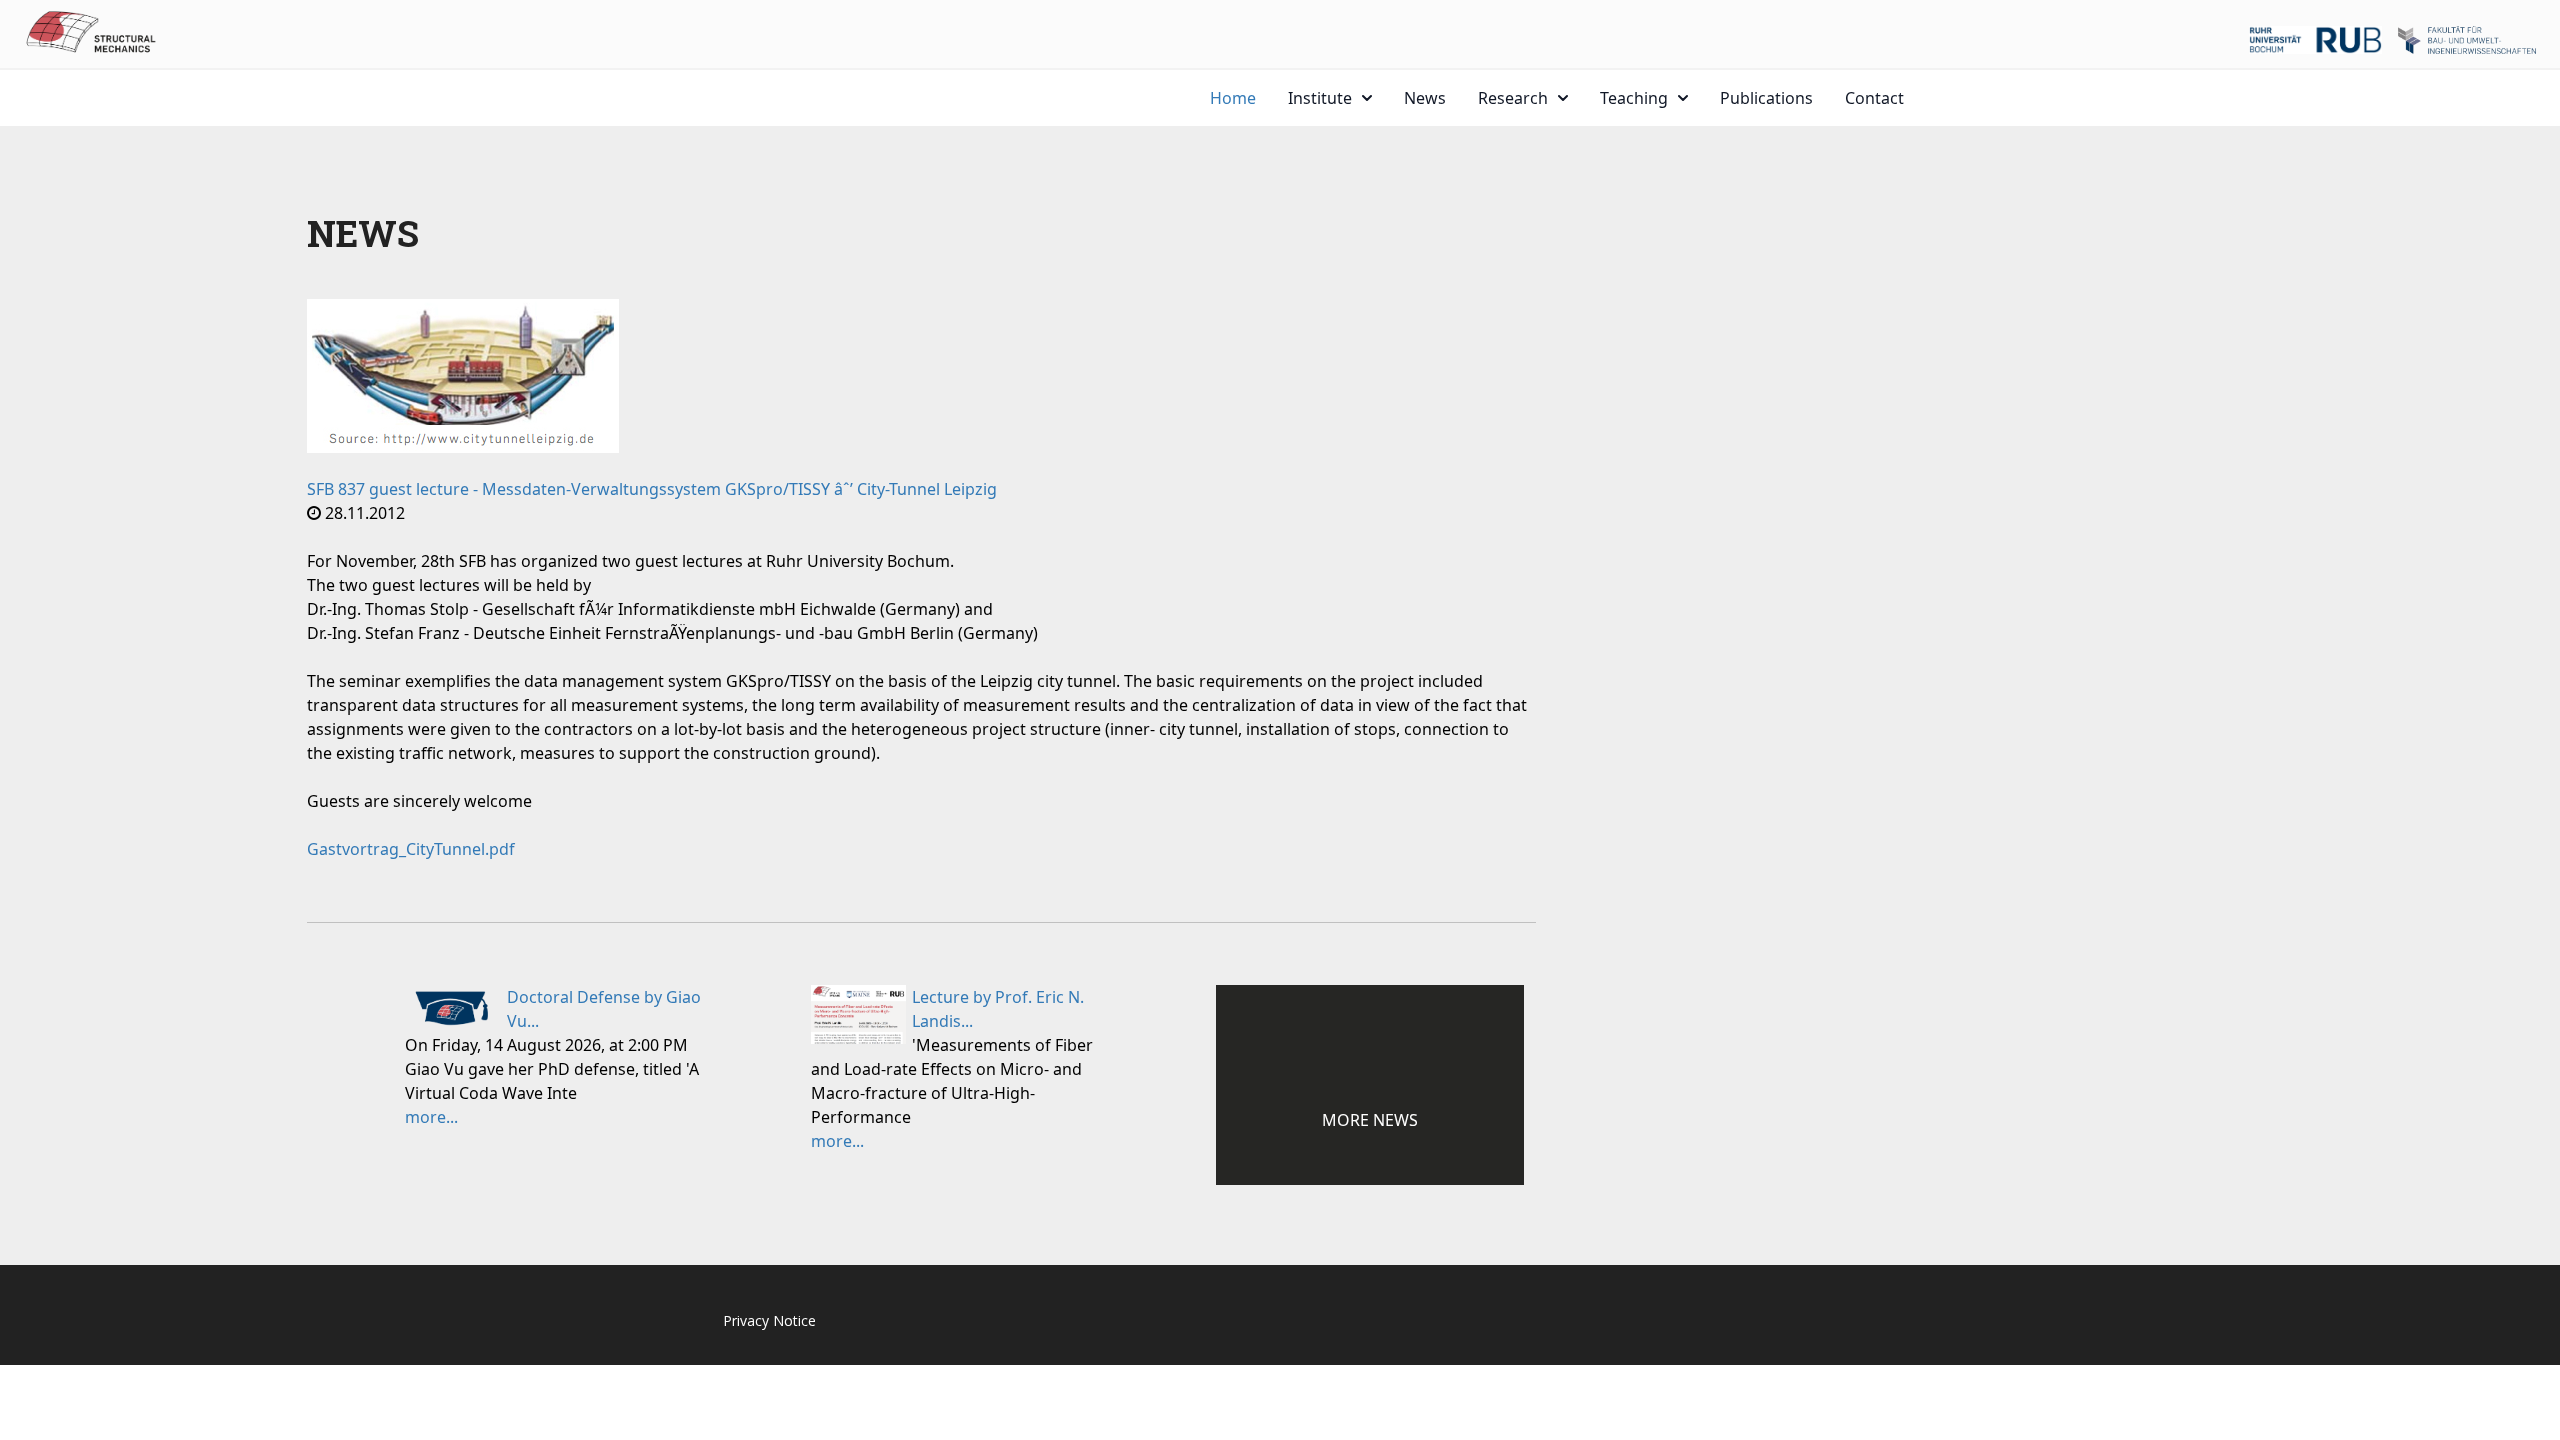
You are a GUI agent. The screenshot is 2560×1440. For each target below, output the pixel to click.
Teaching (1634, 98)
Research (1513, 98)
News (1425, 98)
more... (431, 1117)
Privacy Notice (769, 1320)
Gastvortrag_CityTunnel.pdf (411, 849)
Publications (1766, 98)
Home (1233, 98)
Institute (1320, 98)
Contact (1874, 98)
